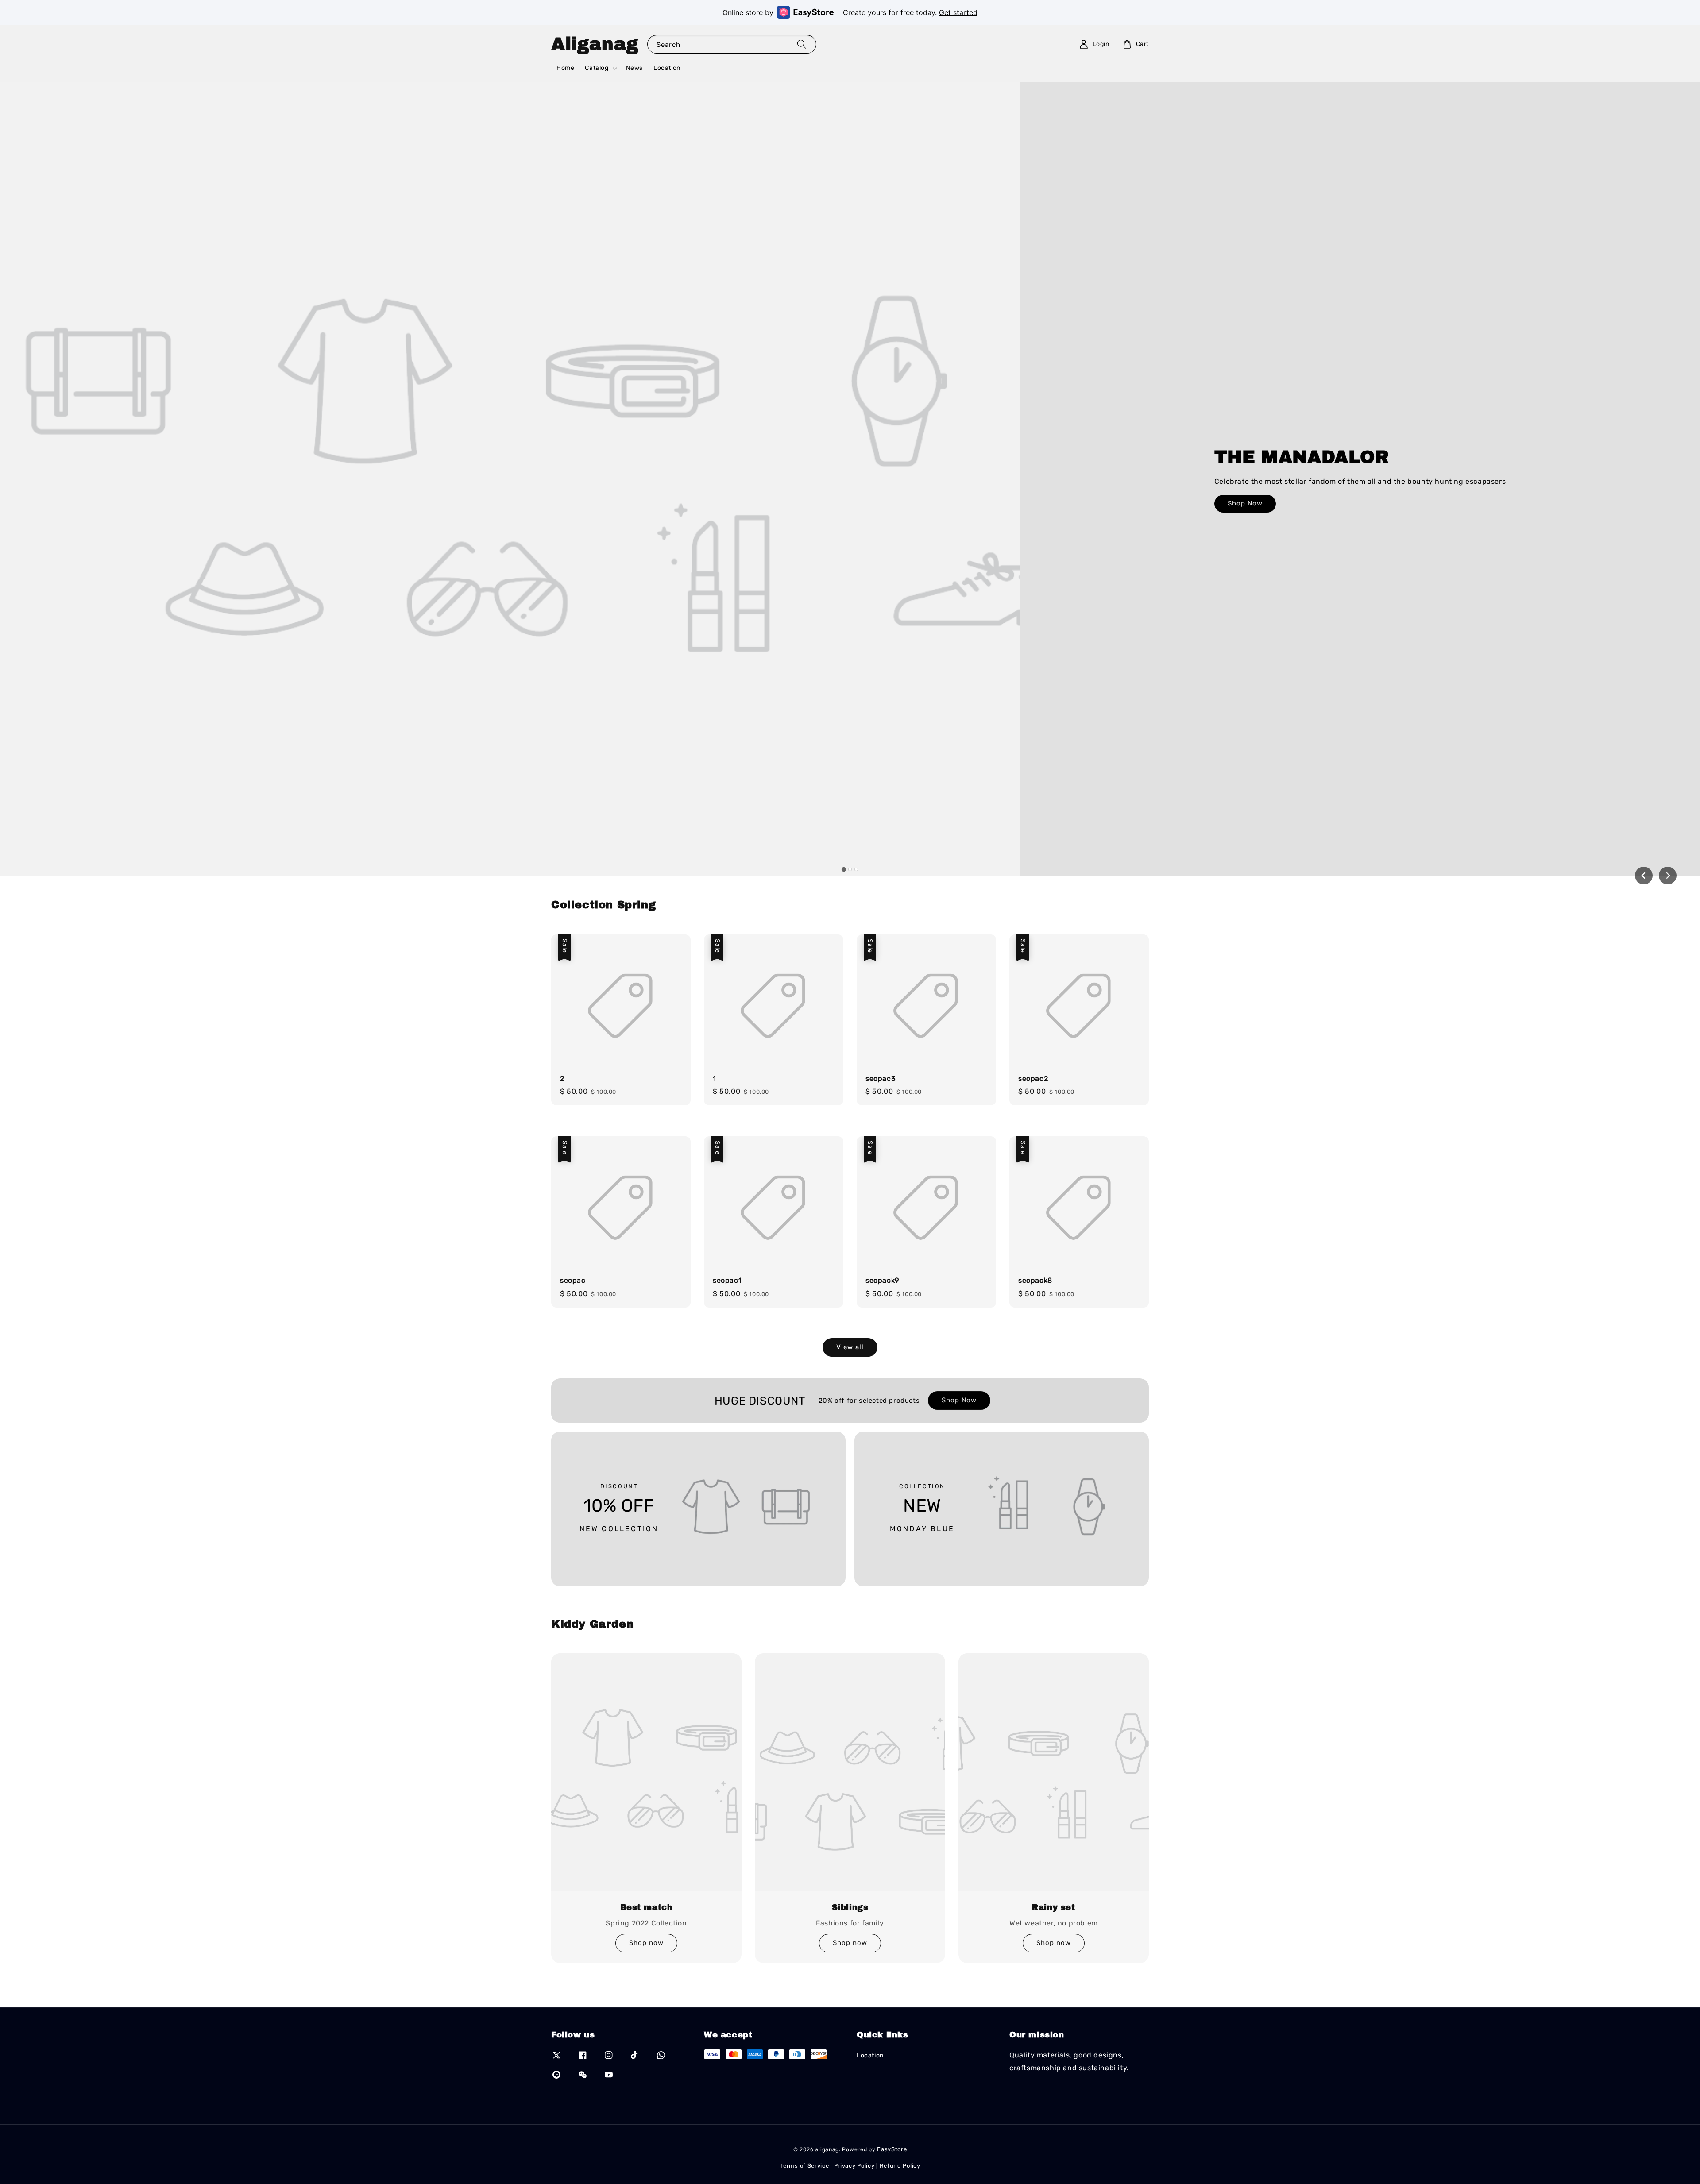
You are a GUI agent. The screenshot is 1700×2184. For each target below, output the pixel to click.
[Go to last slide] (1644, 876)
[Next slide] (1668, 876)
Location (667, 68)
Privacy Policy (854, 2166)
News (634, 68)
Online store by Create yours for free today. (850, 12)
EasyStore (892, 2149)
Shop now (646, 1943)
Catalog (597, 68)
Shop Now (1245, 503)
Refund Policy (900, 2166)
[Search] (802, 44)
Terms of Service (804, 2166)
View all (850, 1347)
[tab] (844, 869)
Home (565, 68)
